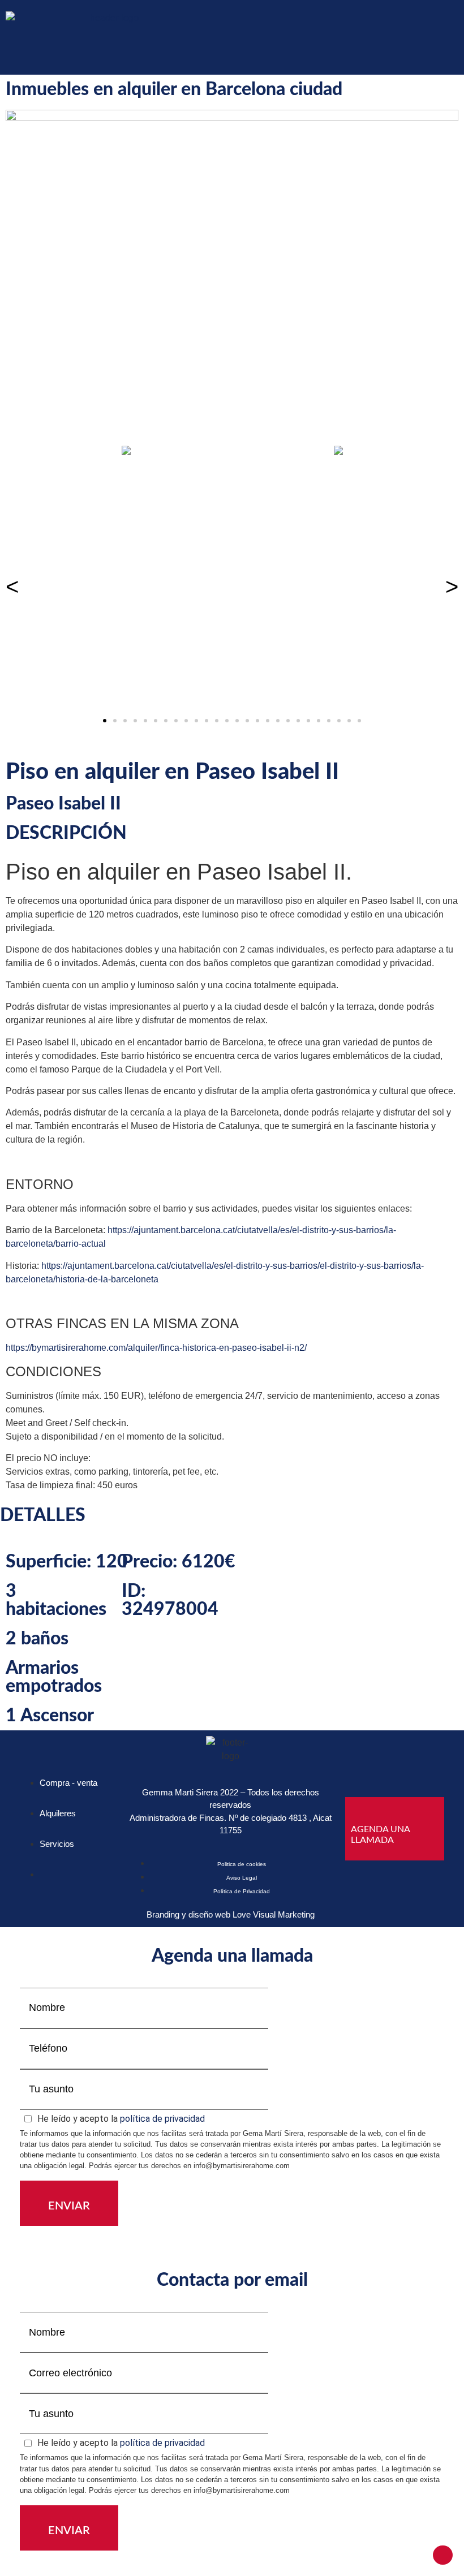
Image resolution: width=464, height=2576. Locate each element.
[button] (454, 37)
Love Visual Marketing (274, 1914)
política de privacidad (162, 2119)
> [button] (452, 587)
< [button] (12, 587)
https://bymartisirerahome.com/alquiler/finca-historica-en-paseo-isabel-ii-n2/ (156, 1348)
